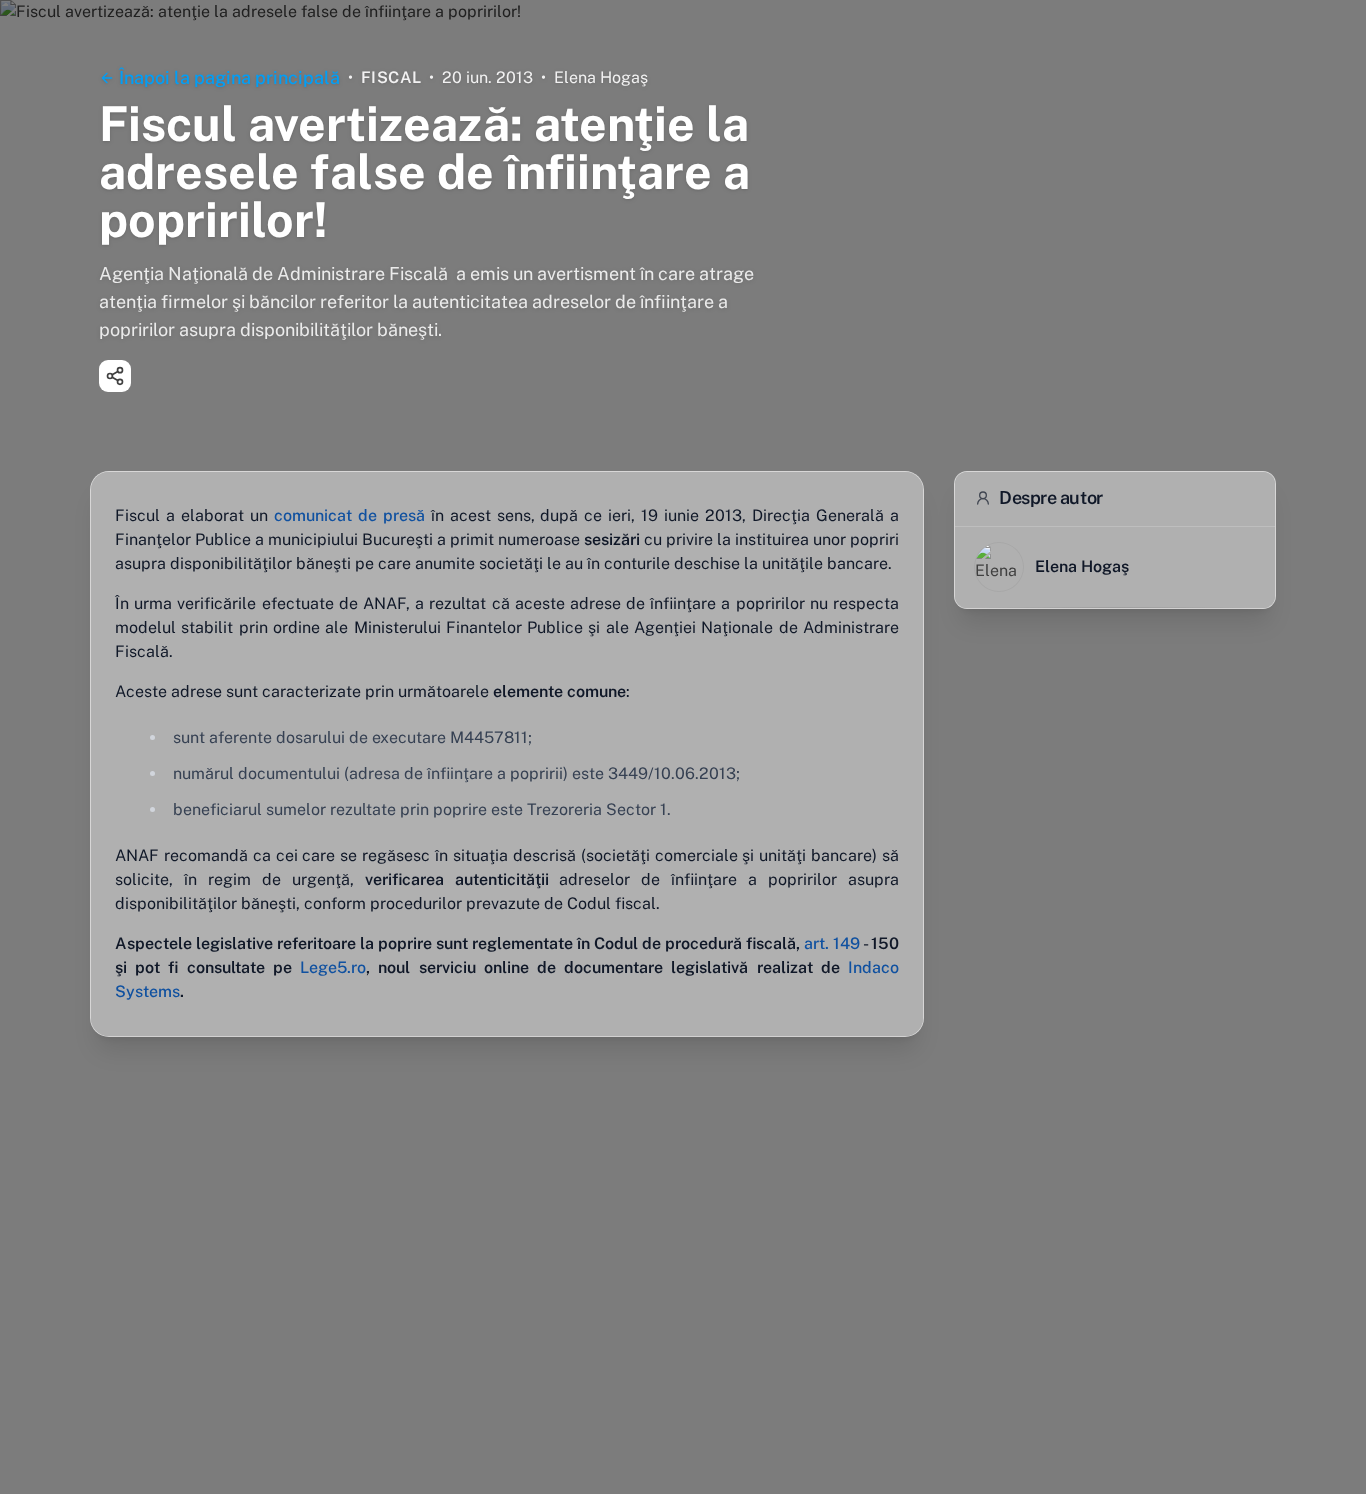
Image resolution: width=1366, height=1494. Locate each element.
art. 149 (832, 943)
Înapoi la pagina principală (229, 77)
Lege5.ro (333, 967)
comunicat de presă (349, 515)
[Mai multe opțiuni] (115, 376)
